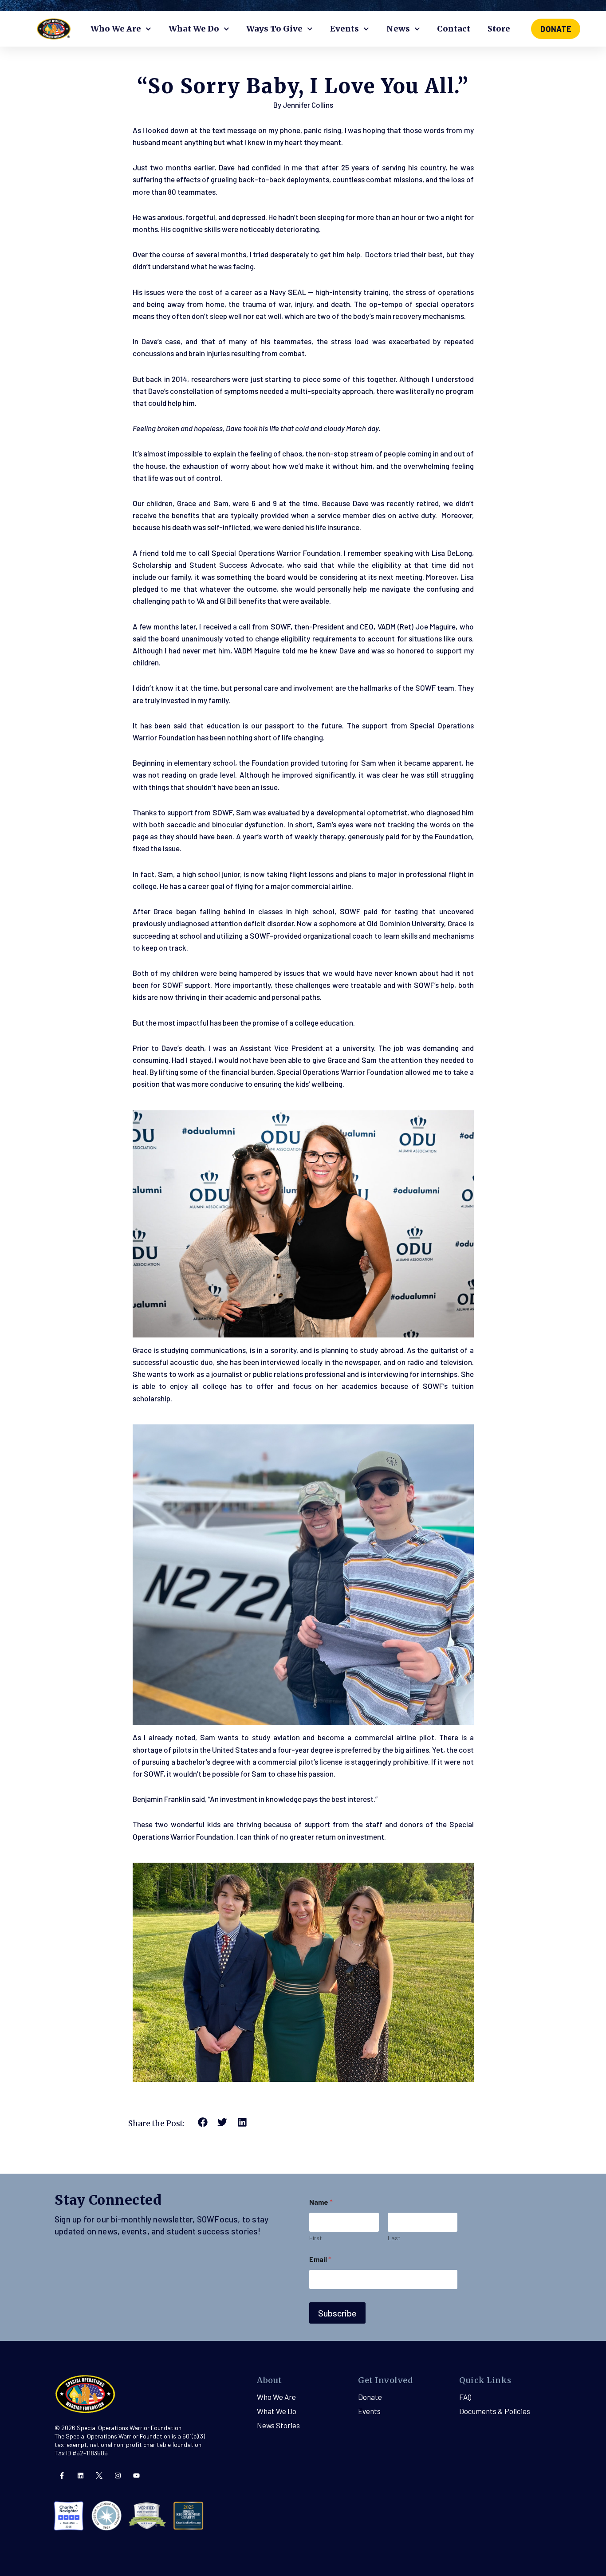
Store (499, 29)
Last (394, 2238)
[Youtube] (136, 2476)
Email (320, 2259)
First (316, 2238)
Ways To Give (274, 29)
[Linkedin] (81, 2476)
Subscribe (337, 2313)
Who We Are (116, 29)
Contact (454, 29)
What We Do (194, 29)
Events (344, 29)
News (398, 29)
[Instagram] (118, 2476)
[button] (203, 2122)
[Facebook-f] (62, 2476)
